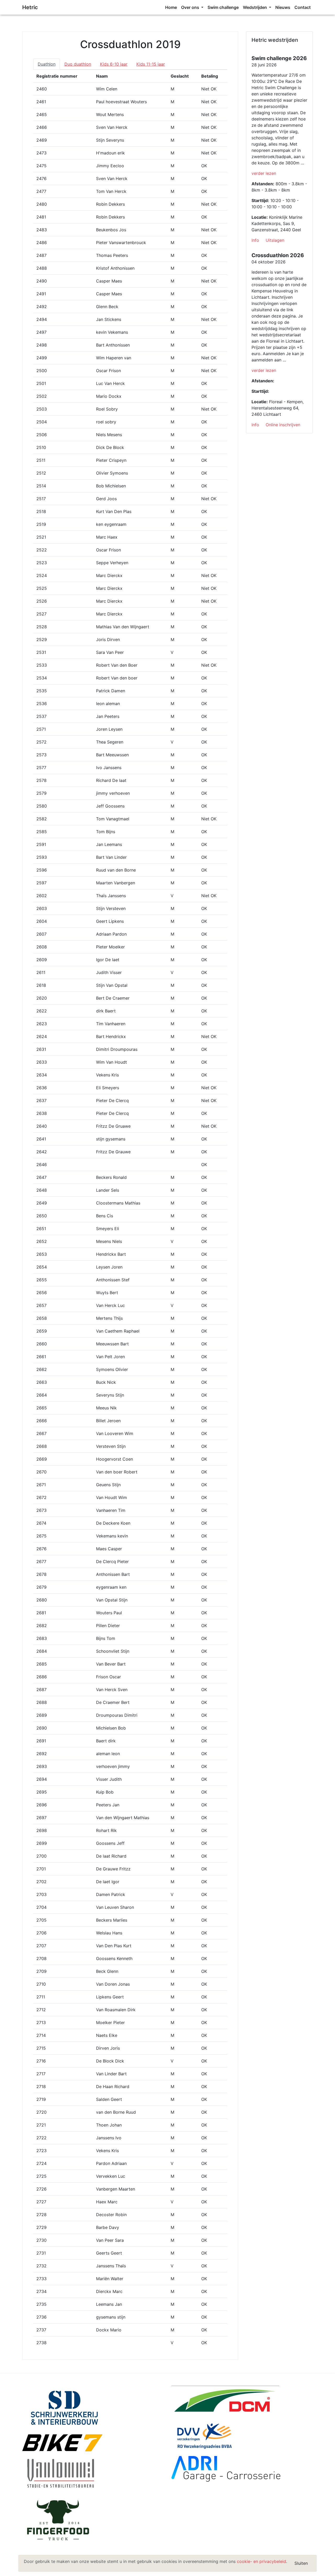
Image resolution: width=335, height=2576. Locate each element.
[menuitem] (171, 7)
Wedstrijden (255, 7)
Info (255, 240)
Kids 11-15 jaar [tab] (151, 64)
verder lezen (264, 173)
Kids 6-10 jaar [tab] (114, 64)
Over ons (191, 7)
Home (171, 7)
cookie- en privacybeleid (261, 2561)
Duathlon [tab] (47, 64)
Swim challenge (223, 7)
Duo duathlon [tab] (78, 64)
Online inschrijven (283, 425)
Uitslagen (275, 240)
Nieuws (283, 7)
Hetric (30, 7)
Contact (303, 7)
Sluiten (301, 2563)
